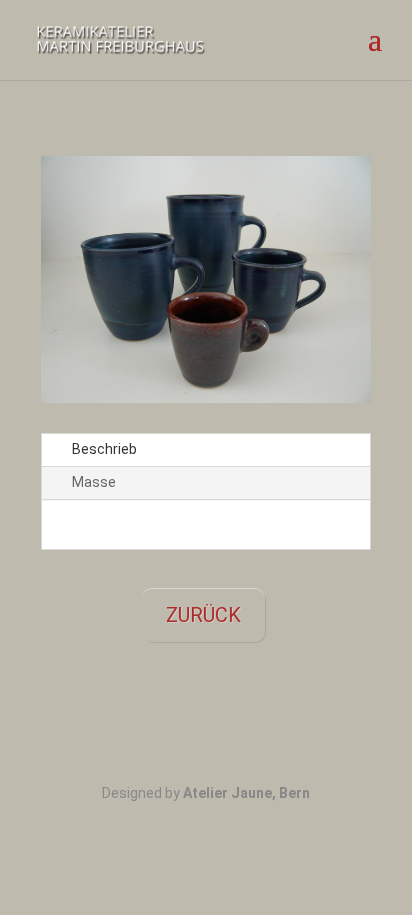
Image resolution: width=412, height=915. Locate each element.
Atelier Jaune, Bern (246, 793)
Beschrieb (104, 449)
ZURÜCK (203, 615)
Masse (94, 482)
